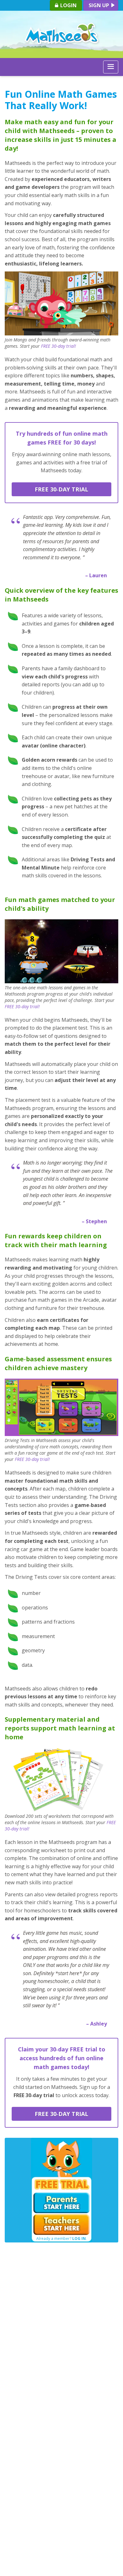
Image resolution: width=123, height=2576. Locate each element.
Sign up (100, 5)
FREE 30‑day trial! (59, 346)
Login (68, 5)
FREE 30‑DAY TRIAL (61, 489)
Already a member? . (61, 2239)
